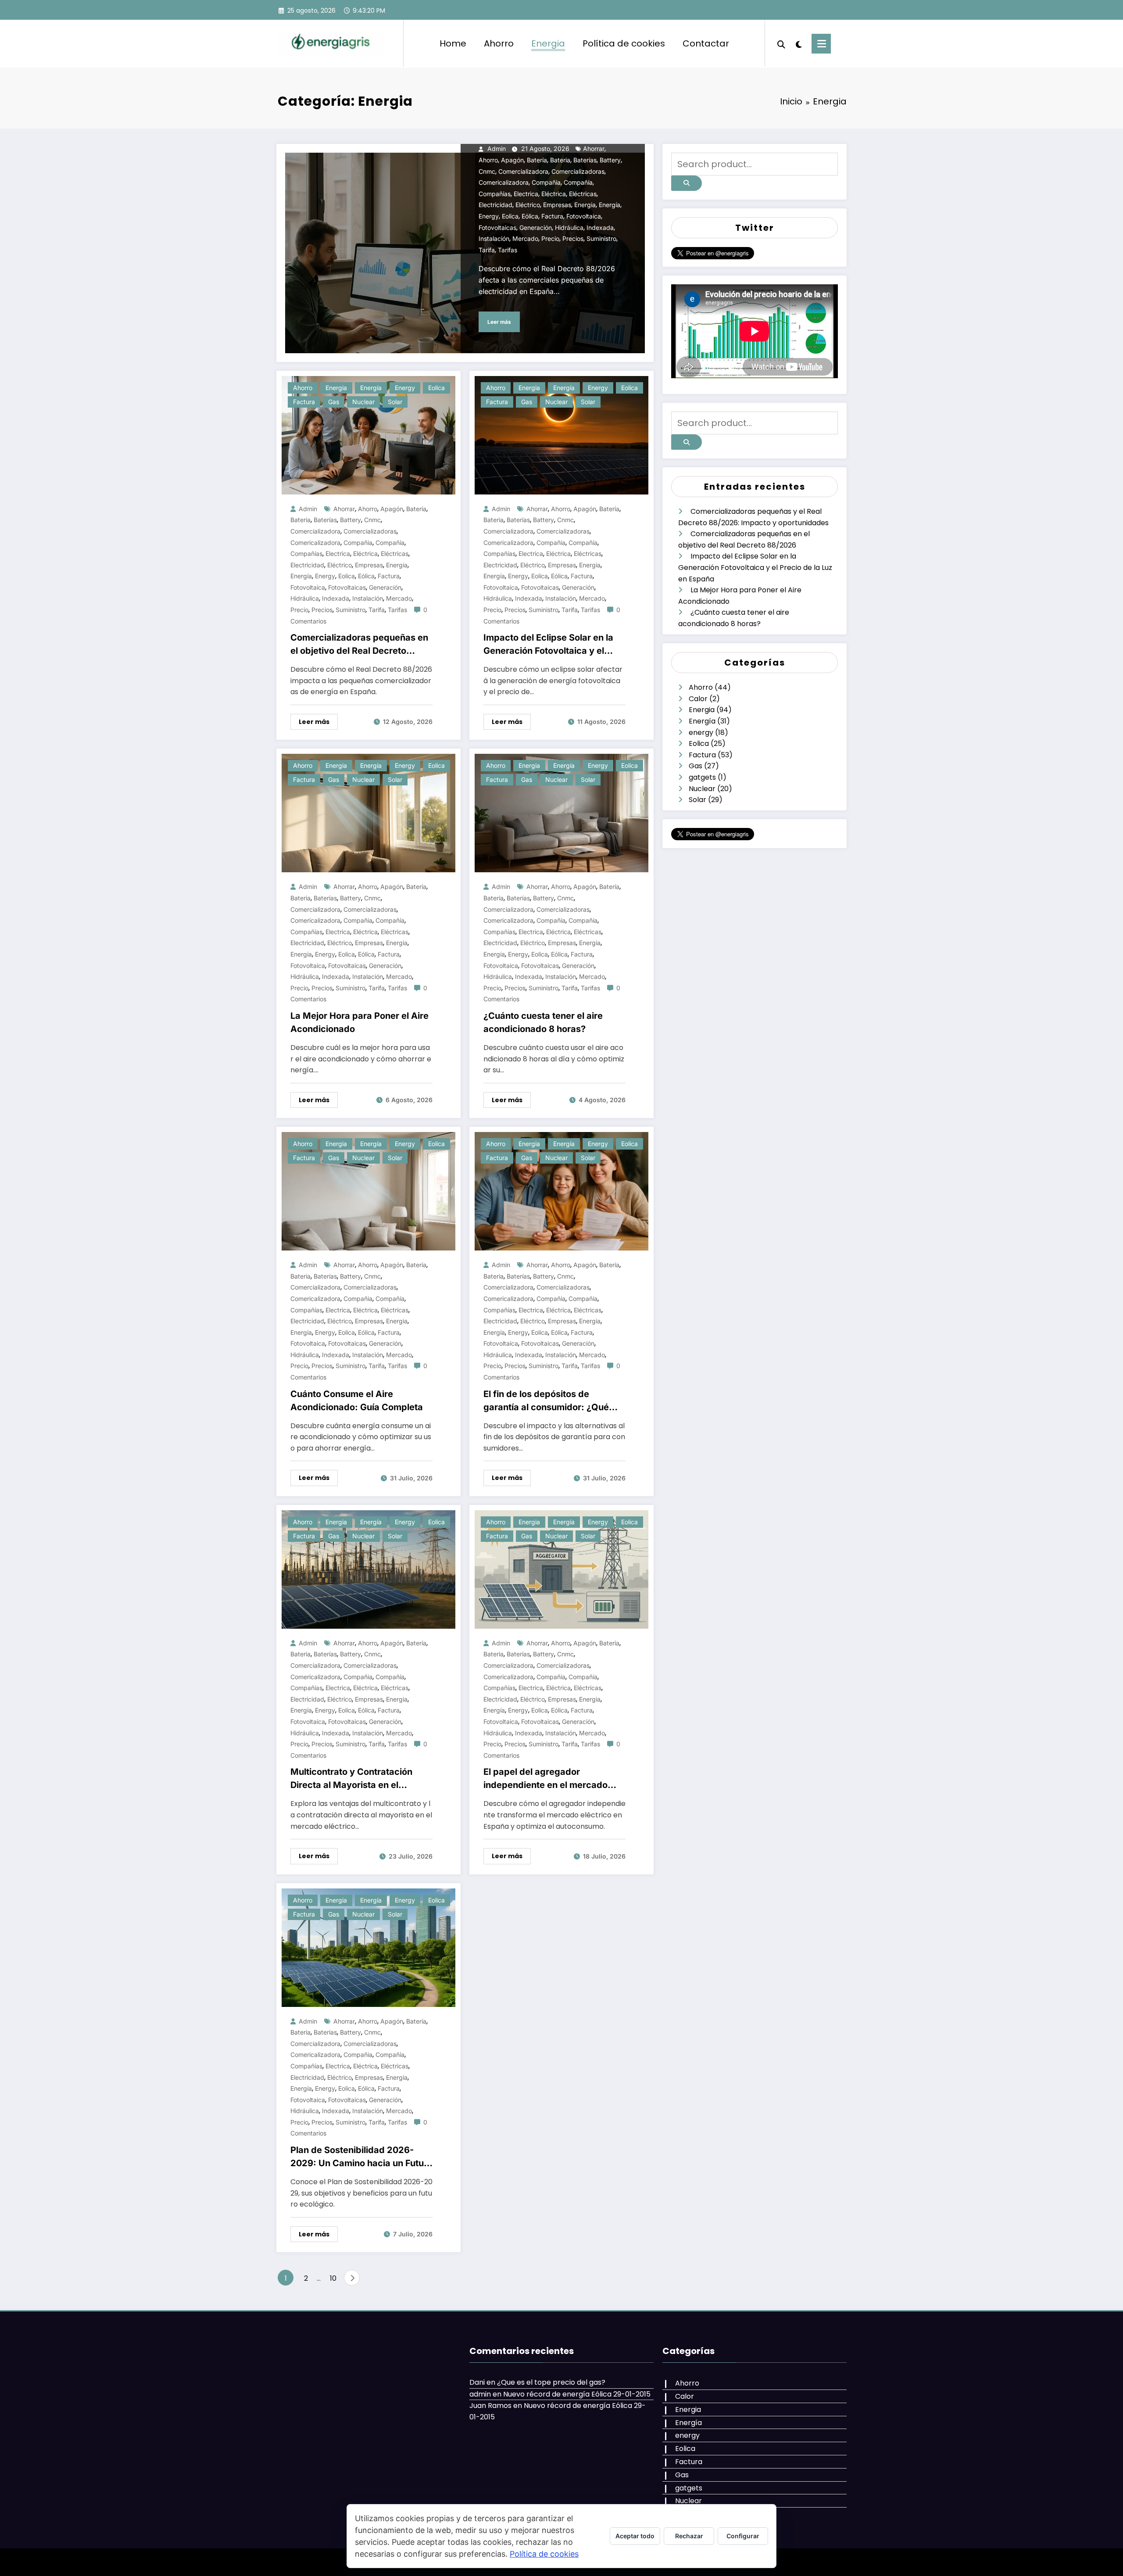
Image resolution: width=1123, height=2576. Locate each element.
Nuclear (363, 402)
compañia (546, 182)
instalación (494, 238)
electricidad (495, 205)
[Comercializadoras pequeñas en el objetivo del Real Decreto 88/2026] (368, 435)
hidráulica (569, 228)
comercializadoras (578, 171)
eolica (510, 216)
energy (489, 216)
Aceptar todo (635, 2536)
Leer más (499, 322)
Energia (548, 43)
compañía (578, 182)
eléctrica (554, 194)
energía (610, 205)
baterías (585, 160)
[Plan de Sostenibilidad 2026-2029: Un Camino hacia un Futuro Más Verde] (368, 1947)
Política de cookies (624, 43)
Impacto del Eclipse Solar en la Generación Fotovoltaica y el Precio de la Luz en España (548, 645)
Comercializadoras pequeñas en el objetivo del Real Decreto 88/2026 (359, 645)
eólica (530, 216)
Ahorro (499, 43)
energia (585, 205)
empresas (557, 205)
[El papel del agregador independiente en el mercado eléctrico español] (561, 1569)
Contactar (706, 43)
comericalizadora (504, 182)
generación (536, 228)
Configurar (743, 2536)
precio (550, 238)
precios (573, 238)
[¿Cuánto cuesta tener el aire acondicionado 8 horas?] (561, 813)
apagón (512, 160)
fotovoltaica (584, 216)
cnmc (487, 171)
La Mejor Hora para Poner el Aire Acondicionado (359, 1022)
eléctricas (583, 194)
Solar (395, 402)
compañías (495, 194)
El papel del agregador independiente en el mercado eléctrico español (545, 1779)
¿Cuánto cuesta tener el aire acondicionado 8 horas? (543, 1022)
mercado (525, 238)
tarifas (508, 250)
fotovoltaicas (497, 228)
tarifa (487, 250)
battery (610, 160)
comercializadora (523, 171)
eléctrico (528, 205)
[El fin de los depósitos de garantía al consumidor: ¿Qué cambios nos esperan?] (561, 1191)
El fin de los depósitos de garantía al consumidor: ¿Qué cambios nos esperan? (546, 1401)
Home (453, 43)
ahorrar (594, 149)
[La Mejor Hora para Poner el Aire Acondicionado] (368, 813)
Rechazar (689, 2536)
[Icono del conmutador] (821, 44)
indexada (600, 228)
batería (537, 160)
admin (497, 149)
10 (333, 2278)
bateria (560, 160)
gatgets (702, 777)
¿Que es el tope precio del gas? (551, 2382)
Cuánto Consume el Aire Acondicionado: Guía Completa (357, 1401)
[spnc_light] (798, 43)
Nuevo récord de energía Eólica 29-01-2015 (577, 2394)
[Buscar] (781, 43)
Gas (334, 402)
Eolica (436, 388)
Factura (304, 402)
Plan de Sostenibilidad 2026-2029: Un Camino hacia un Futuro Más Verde (361, 2157)
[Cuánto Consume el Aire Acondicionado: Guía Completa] (368, 1191)
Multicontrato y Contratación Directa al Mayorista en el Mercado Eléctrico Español (351, 1779)
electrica (526, 194)
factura (552, 216)
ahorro (488, 160)
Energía (371, 388)
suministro (601, 238)
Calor (698, 699)
